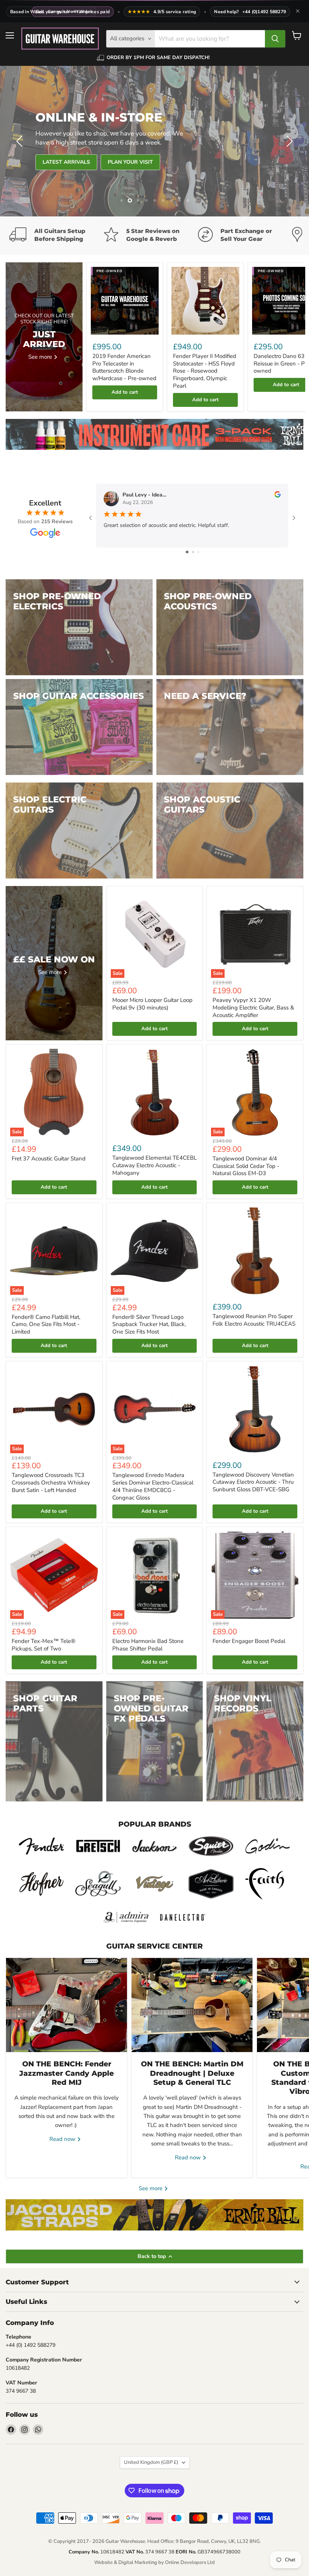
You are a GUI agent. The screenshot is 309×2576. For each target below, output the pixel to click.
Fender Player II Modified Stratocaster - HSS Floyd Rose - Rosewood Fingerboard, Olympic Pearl (205, 371)
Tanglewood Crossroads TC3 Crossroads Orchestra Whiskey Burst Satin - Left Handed (51, 1482)
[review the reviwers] (278, 496)
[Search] (275, 39)
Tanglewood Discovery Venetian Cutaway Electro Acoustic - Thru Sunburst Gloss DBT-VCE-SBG (253, 1482)
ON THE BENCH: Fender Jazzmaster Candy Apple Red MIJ (67, 2073)
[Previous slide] (21, 141)
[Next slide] (288, 141)
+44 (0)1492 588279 (264, 12)
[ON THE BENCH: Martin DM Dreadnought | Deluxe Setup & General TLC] (192, 2005)
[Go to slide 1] (187, 552)
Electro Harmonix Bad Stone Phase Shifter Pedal (148, 1645)
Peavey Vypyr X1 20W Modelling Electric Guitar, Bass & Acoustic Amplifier (253, 1007)
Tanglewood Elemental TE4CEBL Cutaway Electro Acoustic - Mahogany (154, 1165)
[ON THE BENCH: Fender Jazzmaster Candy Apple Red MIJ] (67, 2005)
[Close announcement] (298, 12)
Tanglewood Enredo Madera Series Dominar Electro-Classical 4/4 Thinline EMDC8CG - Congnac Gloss (153, 1486)
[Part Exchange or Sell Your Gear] (245, 236)
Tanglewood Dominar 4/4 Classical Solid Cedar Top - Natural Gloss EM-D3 (246, 1166)
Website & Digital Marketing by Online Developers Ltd (154, 2562)
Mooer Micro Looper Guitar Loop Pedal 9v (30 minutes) (152, 1004)
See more (151, 2188)
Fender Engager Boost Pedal (249, 1641)
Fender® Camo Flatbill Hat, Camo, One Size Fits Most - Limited (46, 1324)
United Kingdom (151, 2462)
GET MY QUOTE (62, 162)
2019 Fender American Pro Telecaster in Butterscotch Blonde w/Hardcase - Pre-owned (124, 367)
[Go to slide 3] (198, 552)
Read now (63, 2139)
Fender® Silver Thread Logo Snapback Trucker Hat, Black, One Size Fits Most (149, 1324)
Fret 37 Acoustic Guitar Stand (49, 1159)
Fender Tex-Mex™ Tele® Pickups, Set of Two (44, 1645)
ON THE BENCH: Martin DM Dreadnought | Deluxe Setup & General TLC (192, 2073)
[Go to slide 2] (193, 552)
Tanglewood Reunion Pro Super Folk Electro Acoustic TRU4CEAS (254, 1320)
